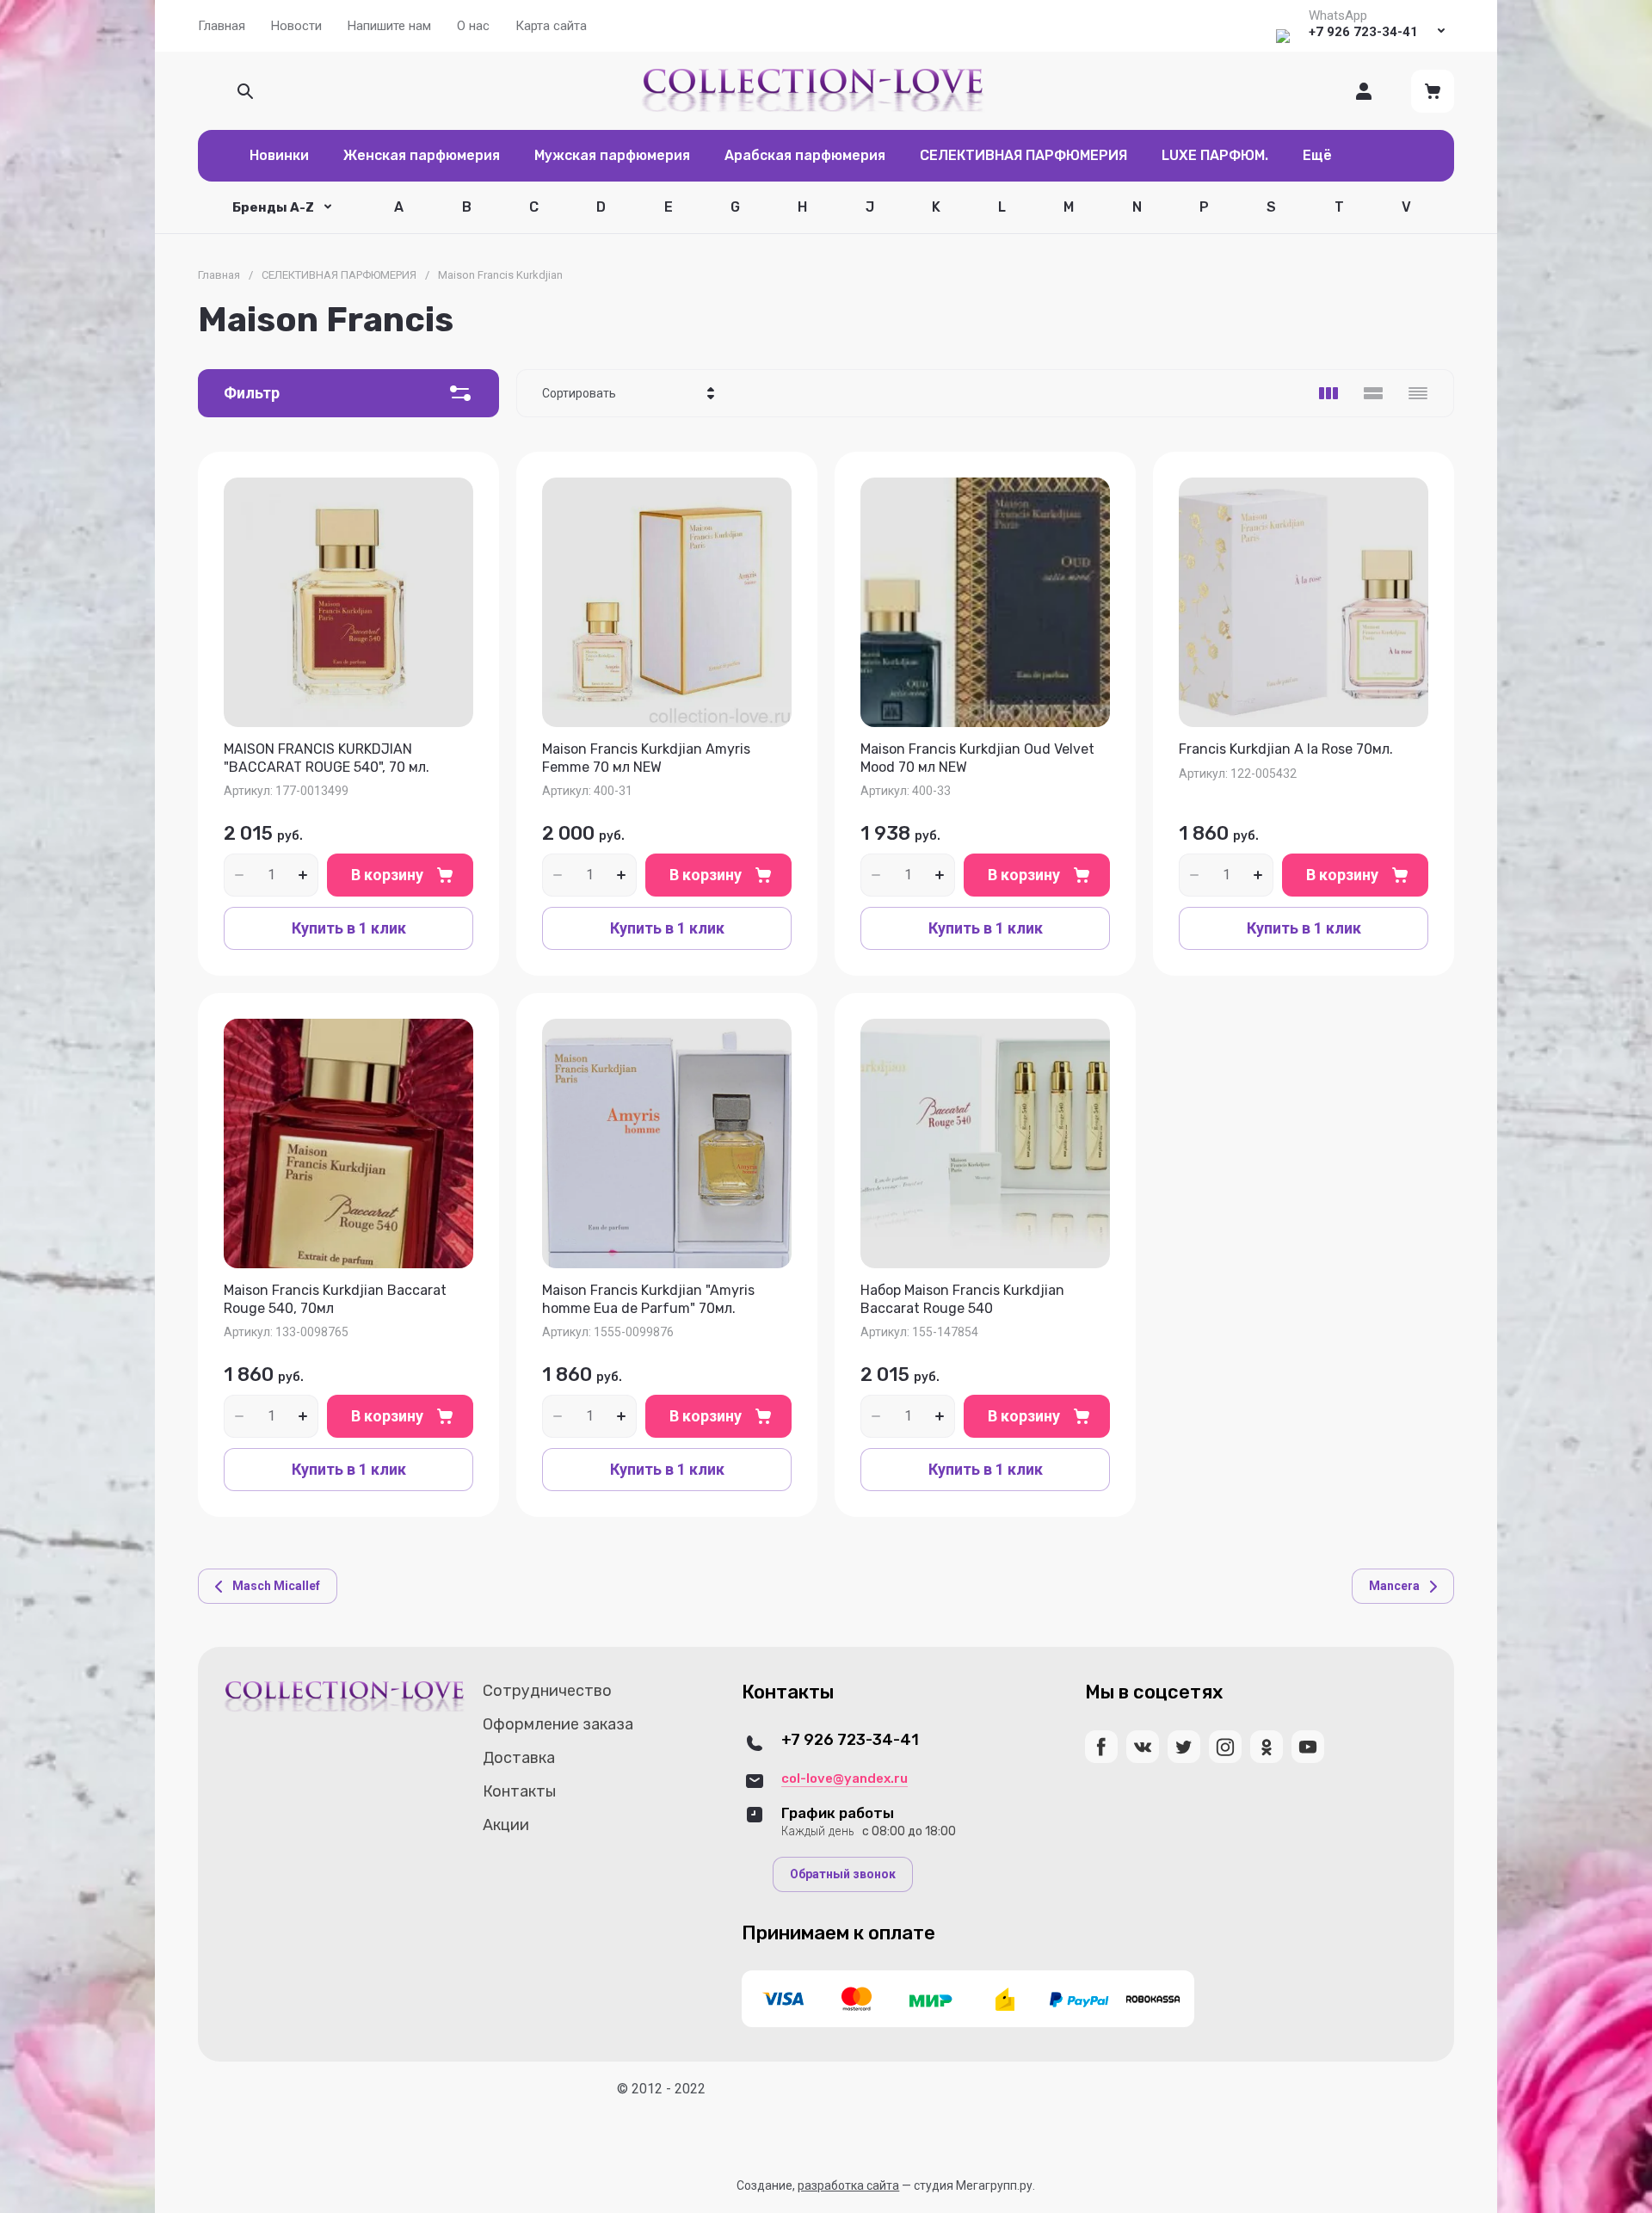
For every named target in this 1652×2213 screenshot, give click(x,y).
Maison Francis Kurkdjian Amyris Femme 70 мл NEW (646, 758)
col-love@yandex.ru (844, 1778)
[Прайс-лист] (1418, 393)
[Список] (1373, 393)
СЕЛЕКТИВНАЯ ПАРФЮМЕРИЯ (339, 275)
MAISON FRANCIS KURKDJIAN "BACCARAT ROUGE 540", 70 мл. (327, 758)
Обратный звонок (843, 1874)
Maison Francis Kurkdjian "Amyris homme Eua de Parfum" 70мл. (648, 1299)
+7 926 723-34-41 (1363, 32)
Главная (219, 275)
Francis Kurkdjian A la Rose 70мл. (1286, 749)
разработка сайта (848, 2185)
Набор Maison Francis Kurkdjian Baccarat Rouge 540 (962, 1299)
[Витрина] (1328, 393)
